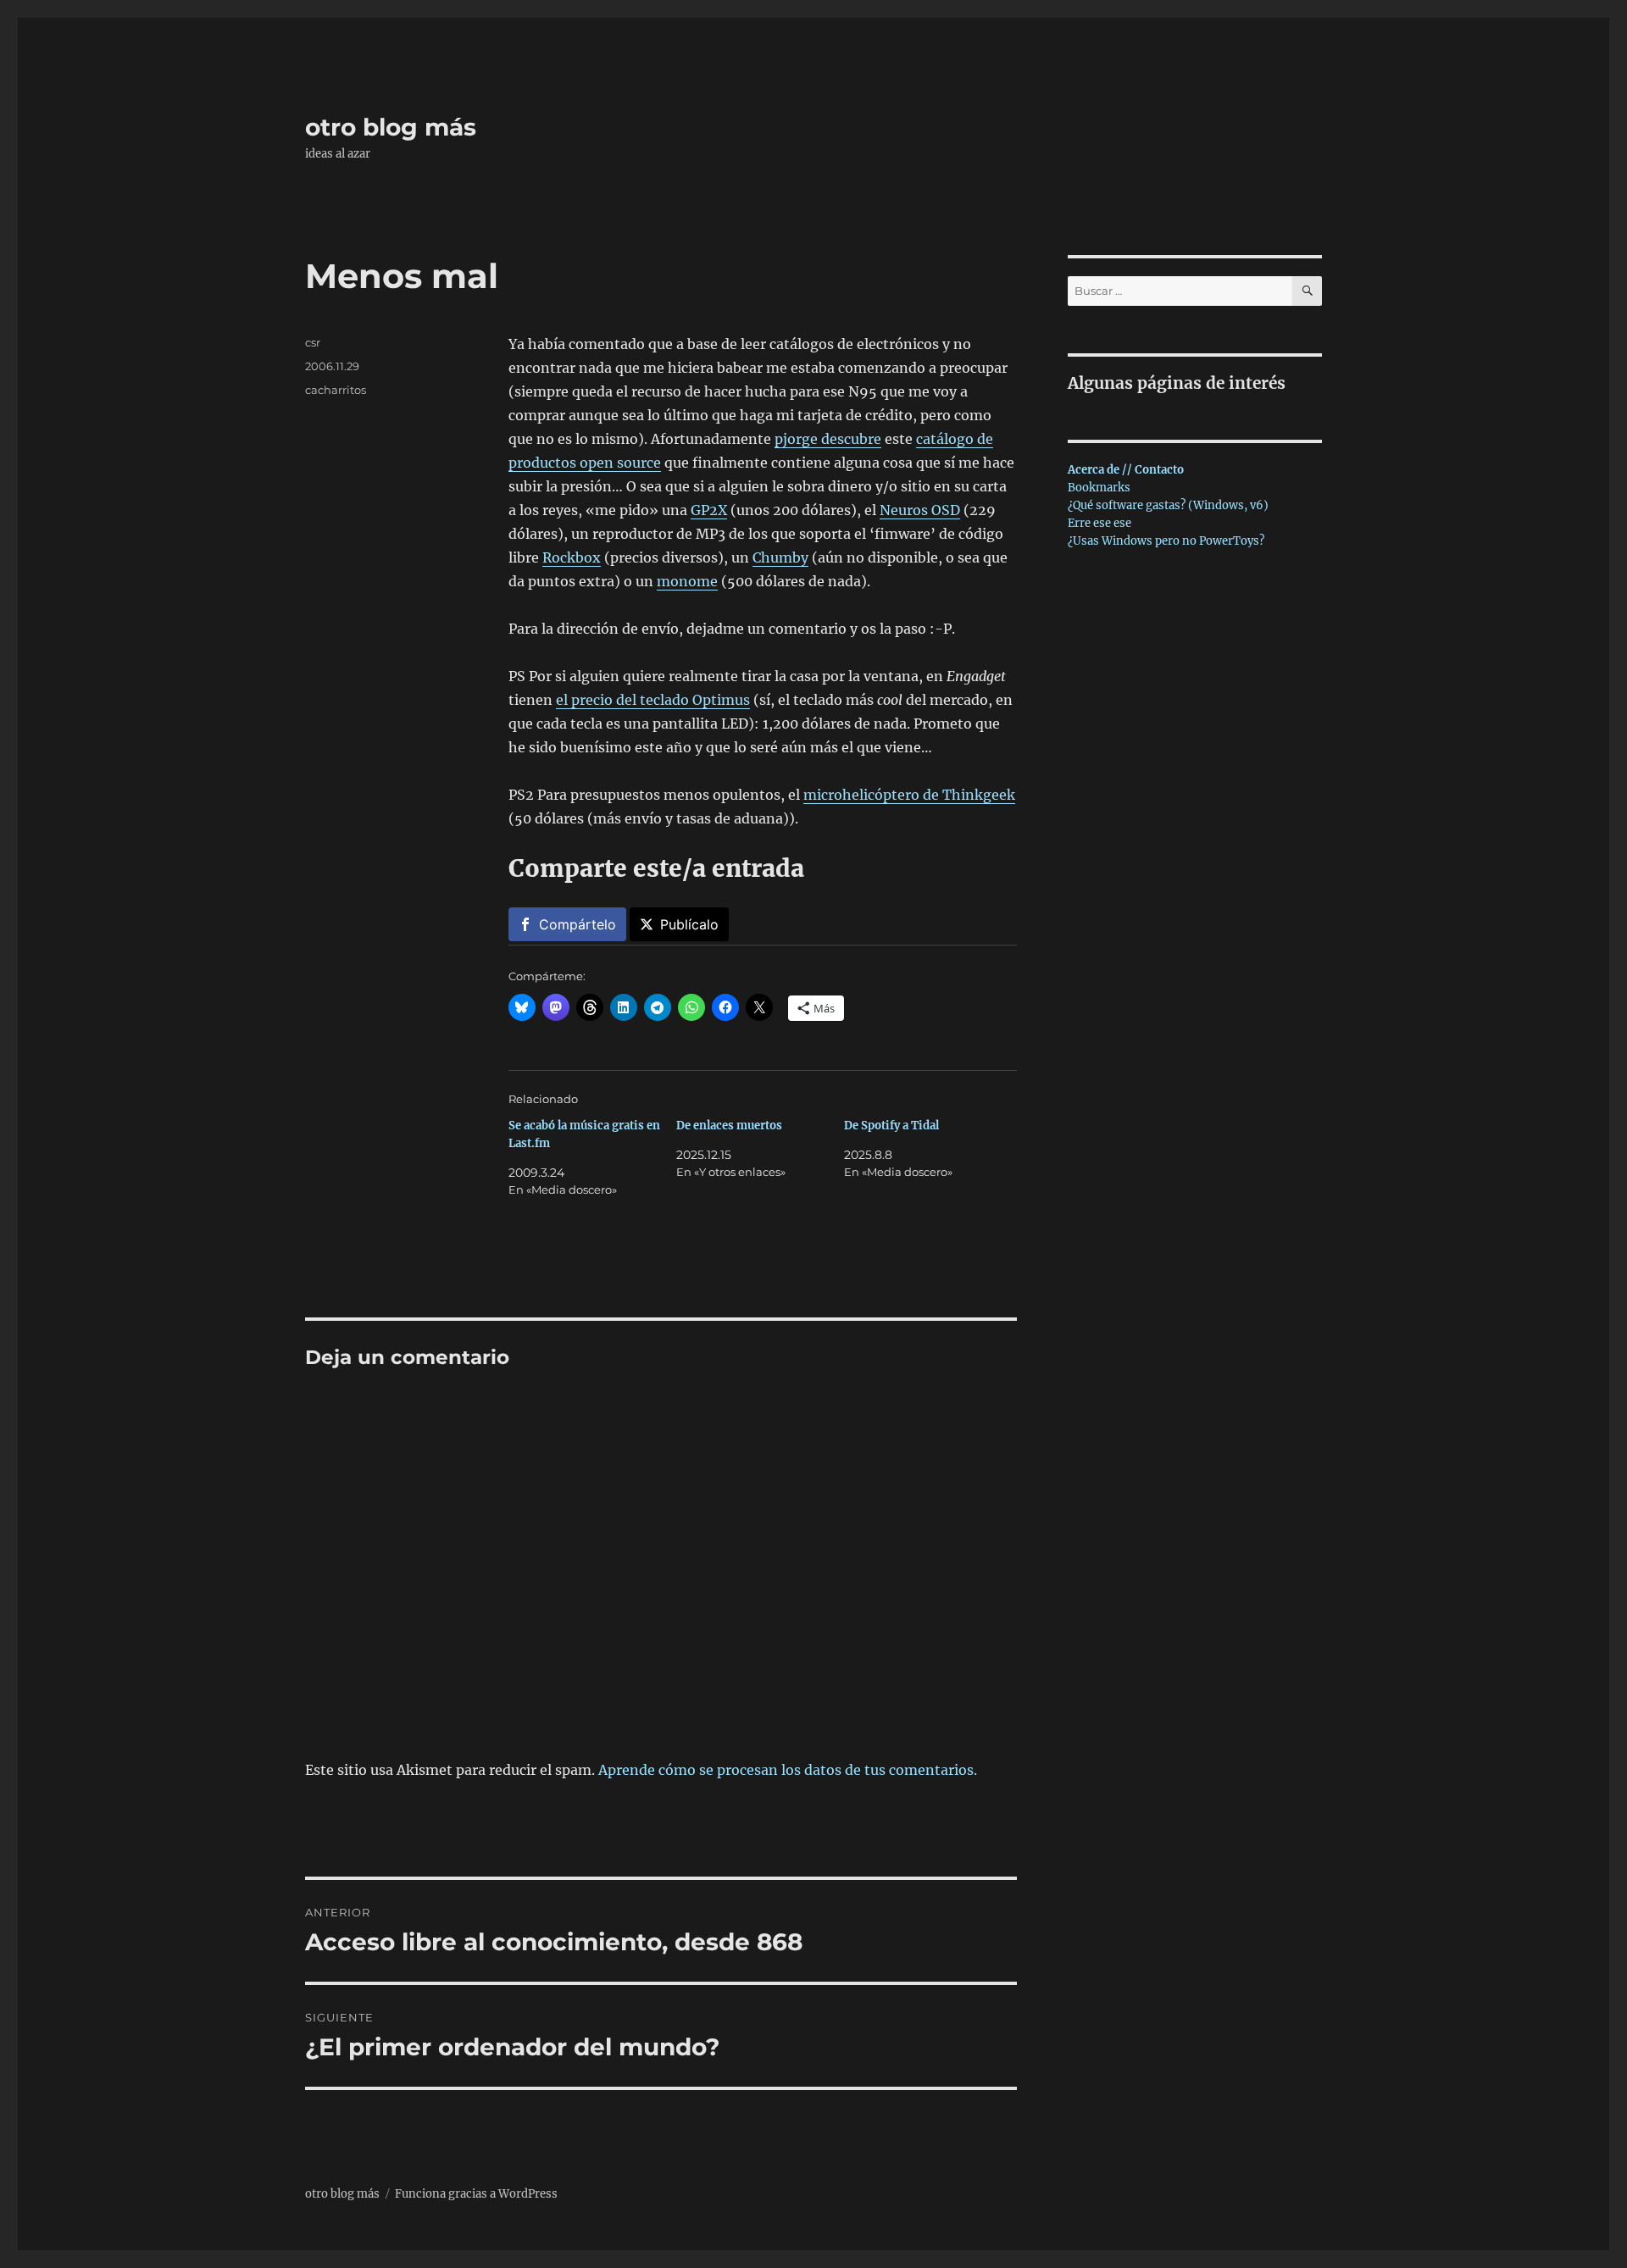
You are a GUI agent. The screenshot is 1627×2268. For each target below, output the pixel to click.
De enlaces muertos (729, 1126)
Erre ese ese (1099, 523)
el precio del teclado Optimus (653, 700)
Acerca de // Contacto (1126, 470)
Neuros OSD (920, 510)
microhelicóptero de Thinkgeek (909, 795)
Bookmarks (1099, 488)
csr (313, 342)
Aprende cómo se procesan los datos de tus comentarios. (788, 1770)
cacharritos (336, 390)
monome (687, 581)
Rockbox (572, 557)
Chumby (780, 557)
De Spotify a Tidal (891, 1126)
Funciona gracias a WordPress (476, 2194)
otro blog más (391, 127)
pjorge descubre (828, 439)
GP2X (709, 510)
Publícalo (689, 924)
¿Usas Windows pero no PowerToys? (1166, 541)
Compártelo (578, 924)
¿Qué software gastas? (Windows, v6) (1168, 505)
